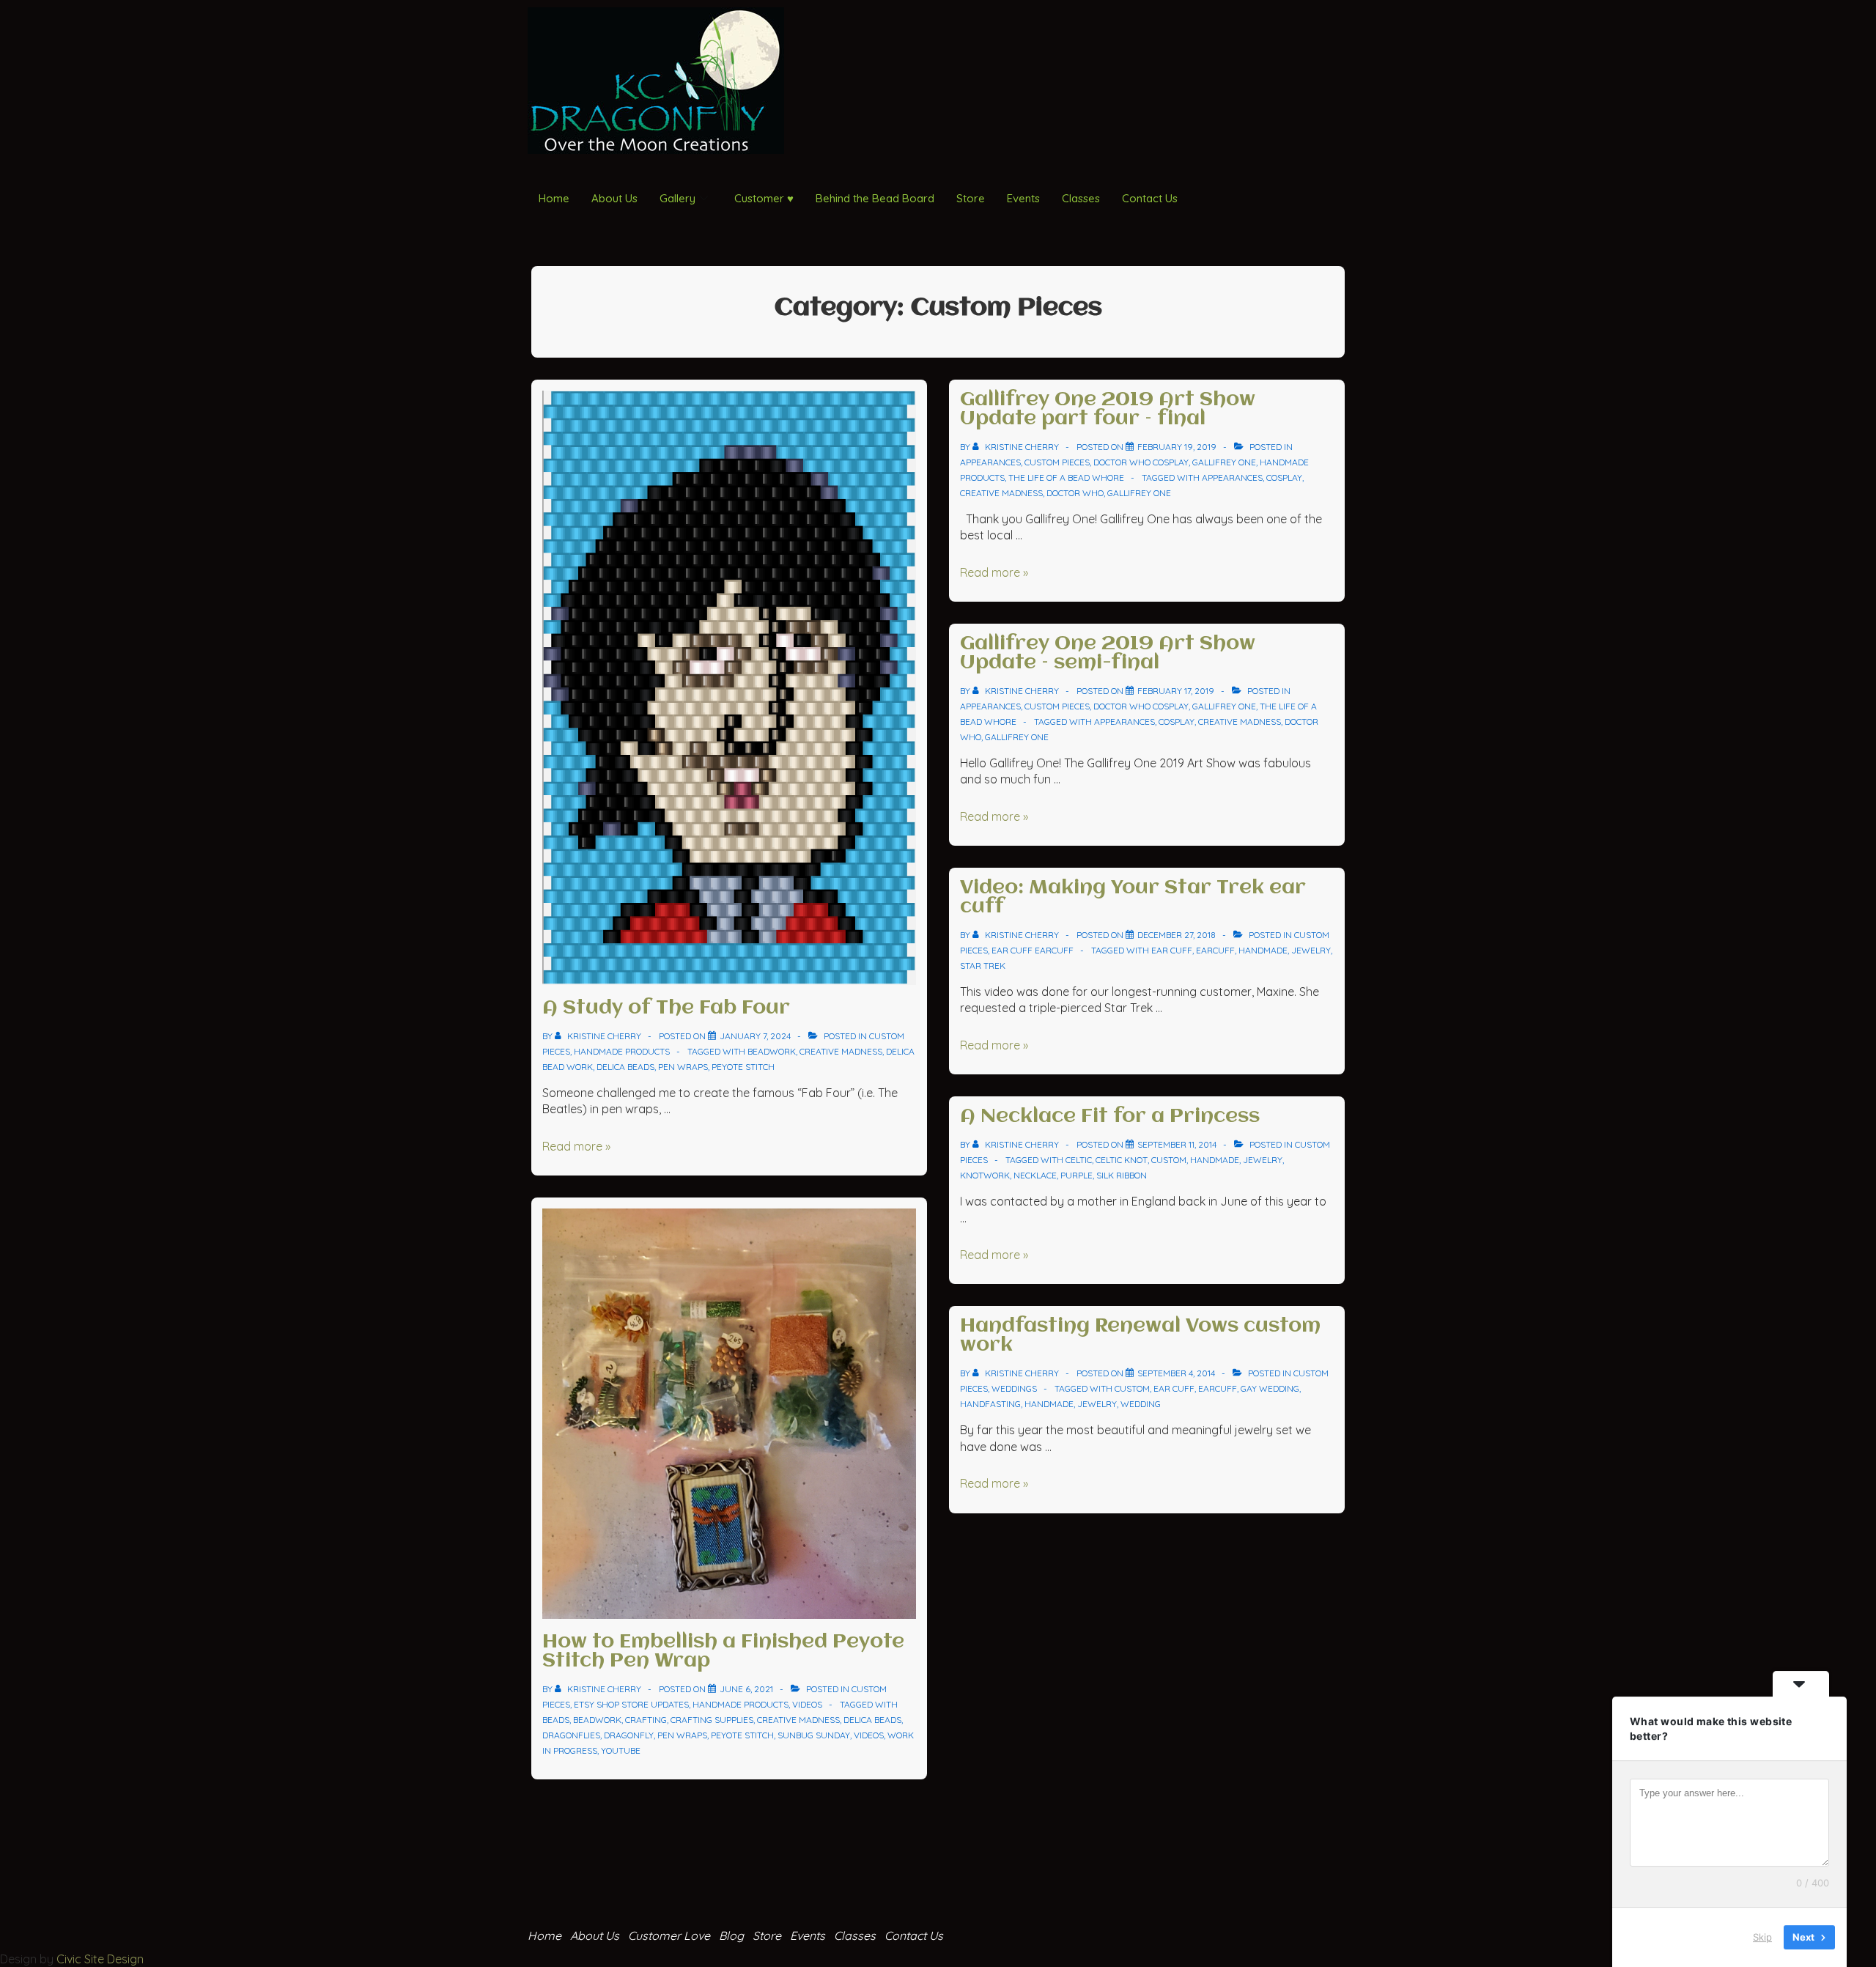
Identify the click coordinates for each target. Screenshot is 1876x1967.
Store (971, 198)
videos (869, 1735)
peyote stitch (743, 1067)
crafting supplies (712, 1720)
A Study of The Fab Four (666, 1008)
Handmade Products (622, 1051)
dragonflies (571, 1735)
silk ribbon (1122, 1175)
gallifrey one (1139, 493)
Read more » (576, 1146)
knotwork (985, 1175)
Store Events (789, 1935)
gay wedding (1270, 1388)
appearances (1232, 477)
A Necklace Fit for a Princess (1110, 1117)
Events (1023, 198)
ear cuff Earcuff (1033, 950)
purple (1077, 1175)
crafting (646, 1720)
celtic (1079, 1160)
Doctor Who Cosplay (1141, 462)
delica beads (625, 1067)
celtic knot (1122, 1160)
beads (556, 1720)
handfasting (990, 1404)
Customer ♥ (764, 198)
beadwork (772, 1051)
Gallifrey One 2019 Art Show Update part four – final (1108, 410)
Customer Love (669, 1935)
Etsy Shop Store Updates (631, 1704)
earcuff (1215, 950)
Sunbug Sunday (814, 1735)
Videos (807, 1704)
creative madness (841, 1051)
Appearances (990, 462)
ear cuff (1172, 950)
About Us (614, 198)
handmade (1263, 950)
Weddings (1014, 1388)
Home (554, 198)
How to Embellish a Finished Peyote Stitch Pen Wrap (723, 1652)
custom (1169, 1160)
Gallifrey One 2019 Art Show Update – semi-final (1108, 654)
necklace (1035, 1175)
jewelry (1311, 950)
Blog (731, 1935)
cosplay (1284, 477)
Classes (1081, 198)
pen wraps (683, 1067)
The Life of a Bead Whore (1066, 477)
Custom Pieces (1057, 462)
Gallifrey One (1224, 462)
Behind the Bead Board (875, 198)
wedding (1141, 1404)
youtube (621, 1750)
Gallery (677, 198)
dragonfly (629, 1735)
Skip (1762, 1937)
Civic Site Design (100, 1959)
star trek (983, 966)
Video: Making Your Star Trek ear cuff (1133, 898)
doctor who (1075, 493)
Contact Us (1150, 198)
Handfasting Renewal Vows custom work (1140, 1336)
